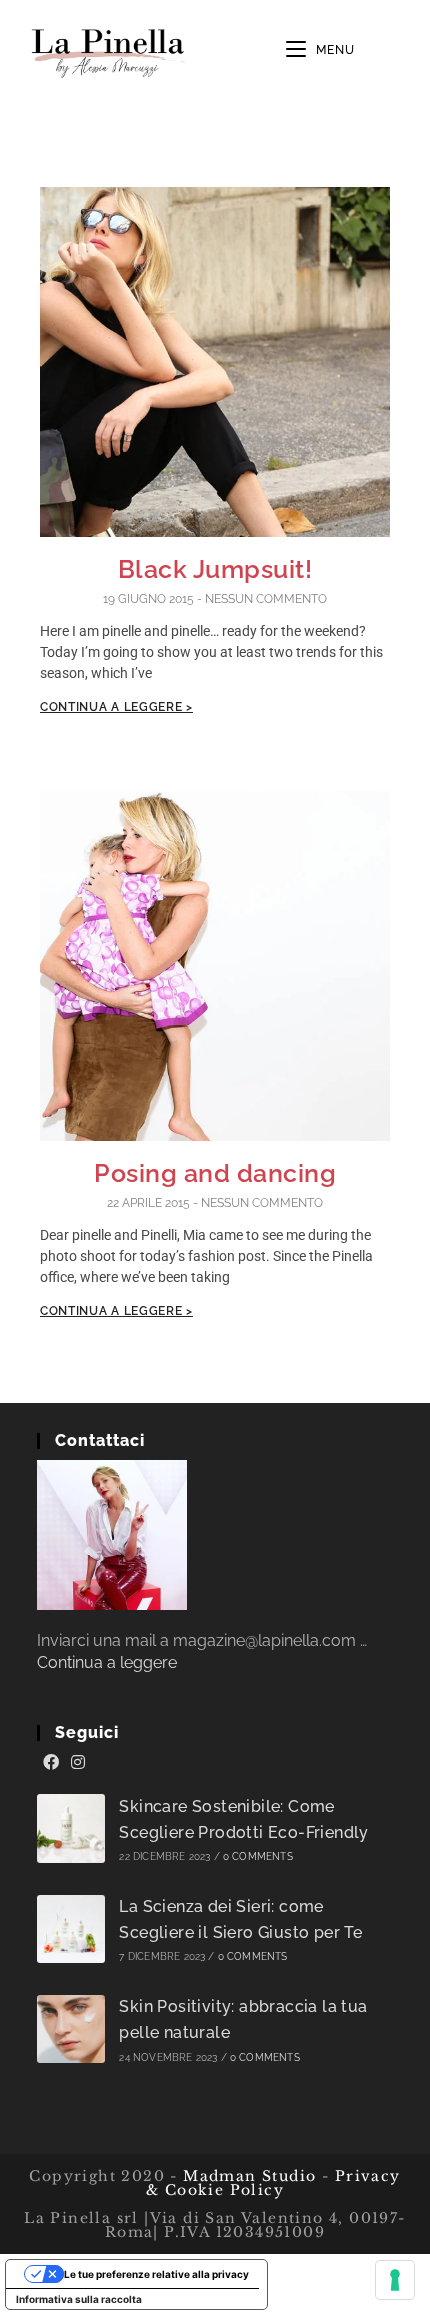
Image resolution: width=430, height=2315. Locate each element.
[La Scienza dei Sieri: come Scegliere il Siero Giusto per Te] (71, 1929)
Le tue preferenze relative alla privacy (156, 2274)
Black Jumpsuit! (215, 569)
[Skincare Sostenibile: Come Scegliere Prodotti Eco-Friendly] (71, 1828)
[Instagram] (78, 1763)
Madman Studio (247, 2176)
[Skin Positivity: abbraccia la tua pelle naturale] (71, 2029)
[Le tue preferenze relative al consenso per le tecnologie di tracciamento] (395, 2280)
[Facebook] (51, 1763)
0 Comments (258, 1856)
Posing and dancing (215, 1173)
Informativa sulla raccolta (79, 2299)
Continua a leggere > (116, 707)
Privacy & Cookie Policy (273, 2183)
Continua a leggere (107, 1662)
